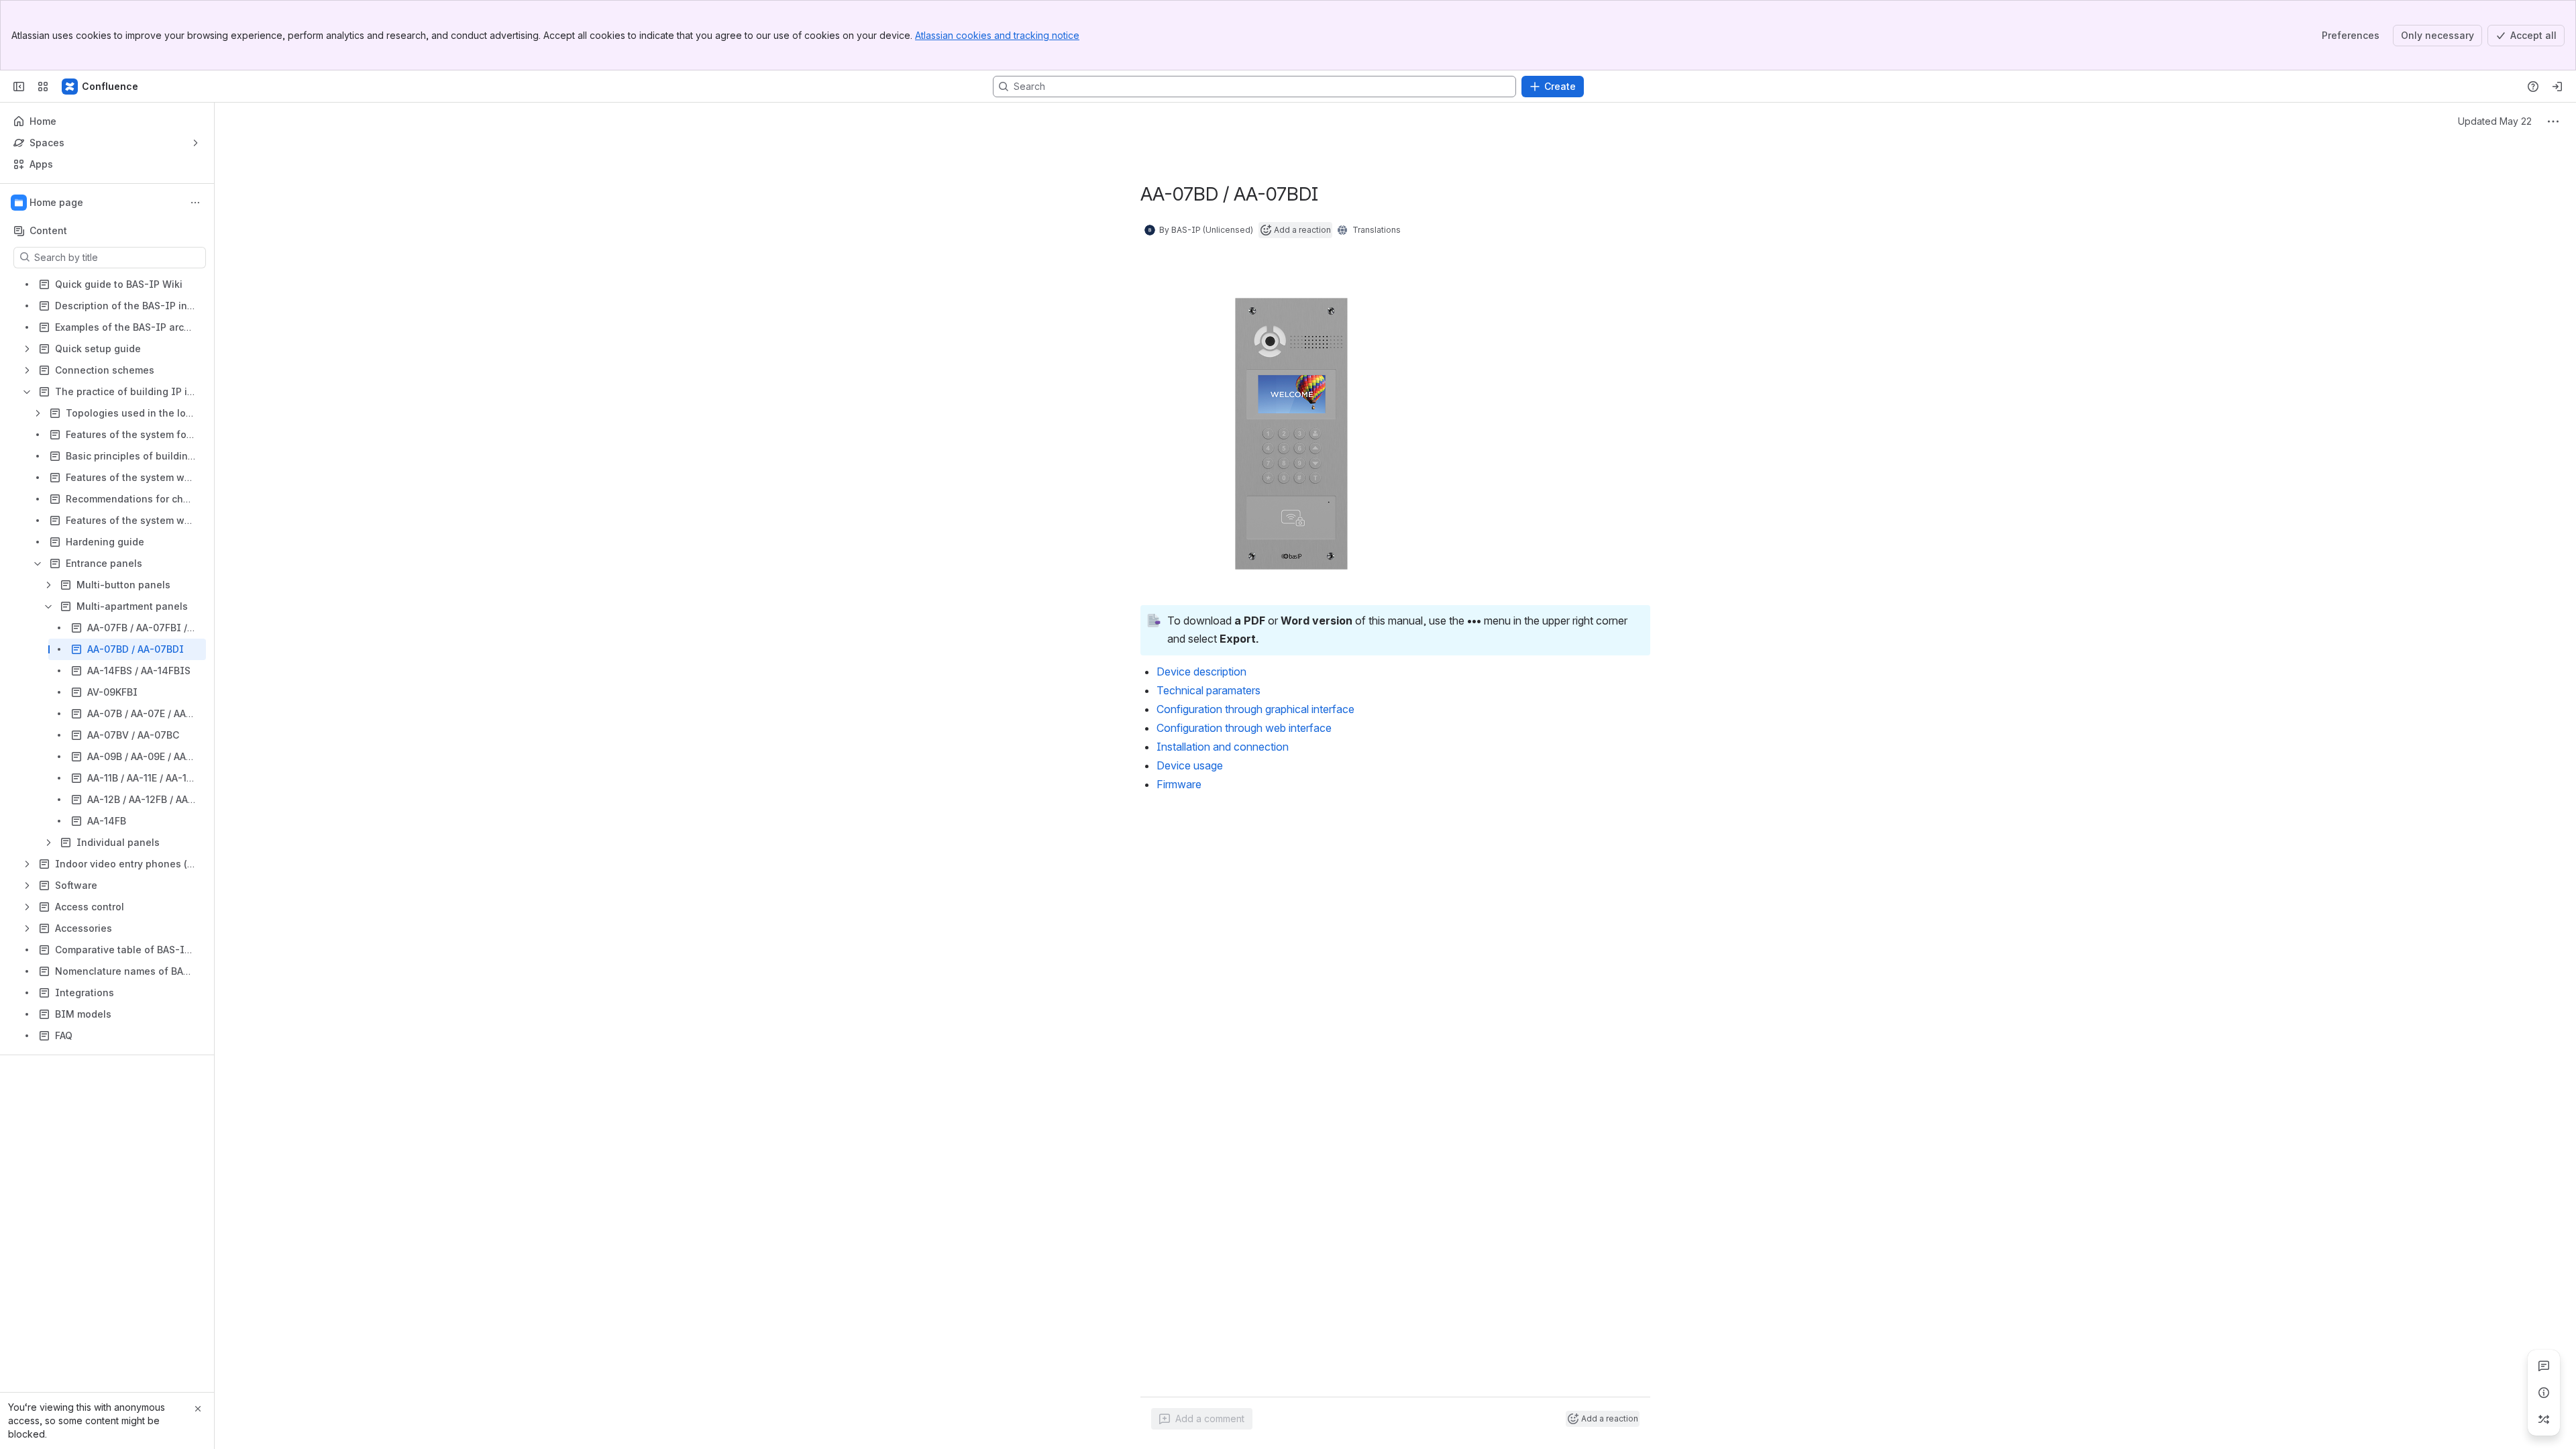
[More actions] (195, 203)
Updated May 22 (2495, 121)
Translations (1377, 230)
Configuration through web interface (1244, 728)
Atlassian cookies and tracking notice (997, 35)
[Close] (198, 1409)
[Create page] (2544, 1419)
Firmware (1179, 784)
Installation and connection (1223, 747)
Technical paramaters (1209, 690)
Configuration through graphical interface (1255, 709)
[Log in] (2557, 87)
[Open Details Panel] (2544, 1393)
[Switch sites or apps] (43, 87)
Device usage (1190, 765)
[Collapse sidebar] (19, 87)
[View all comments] (2544, 1366)
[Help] (2533, 87)
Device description (1201, 672)
